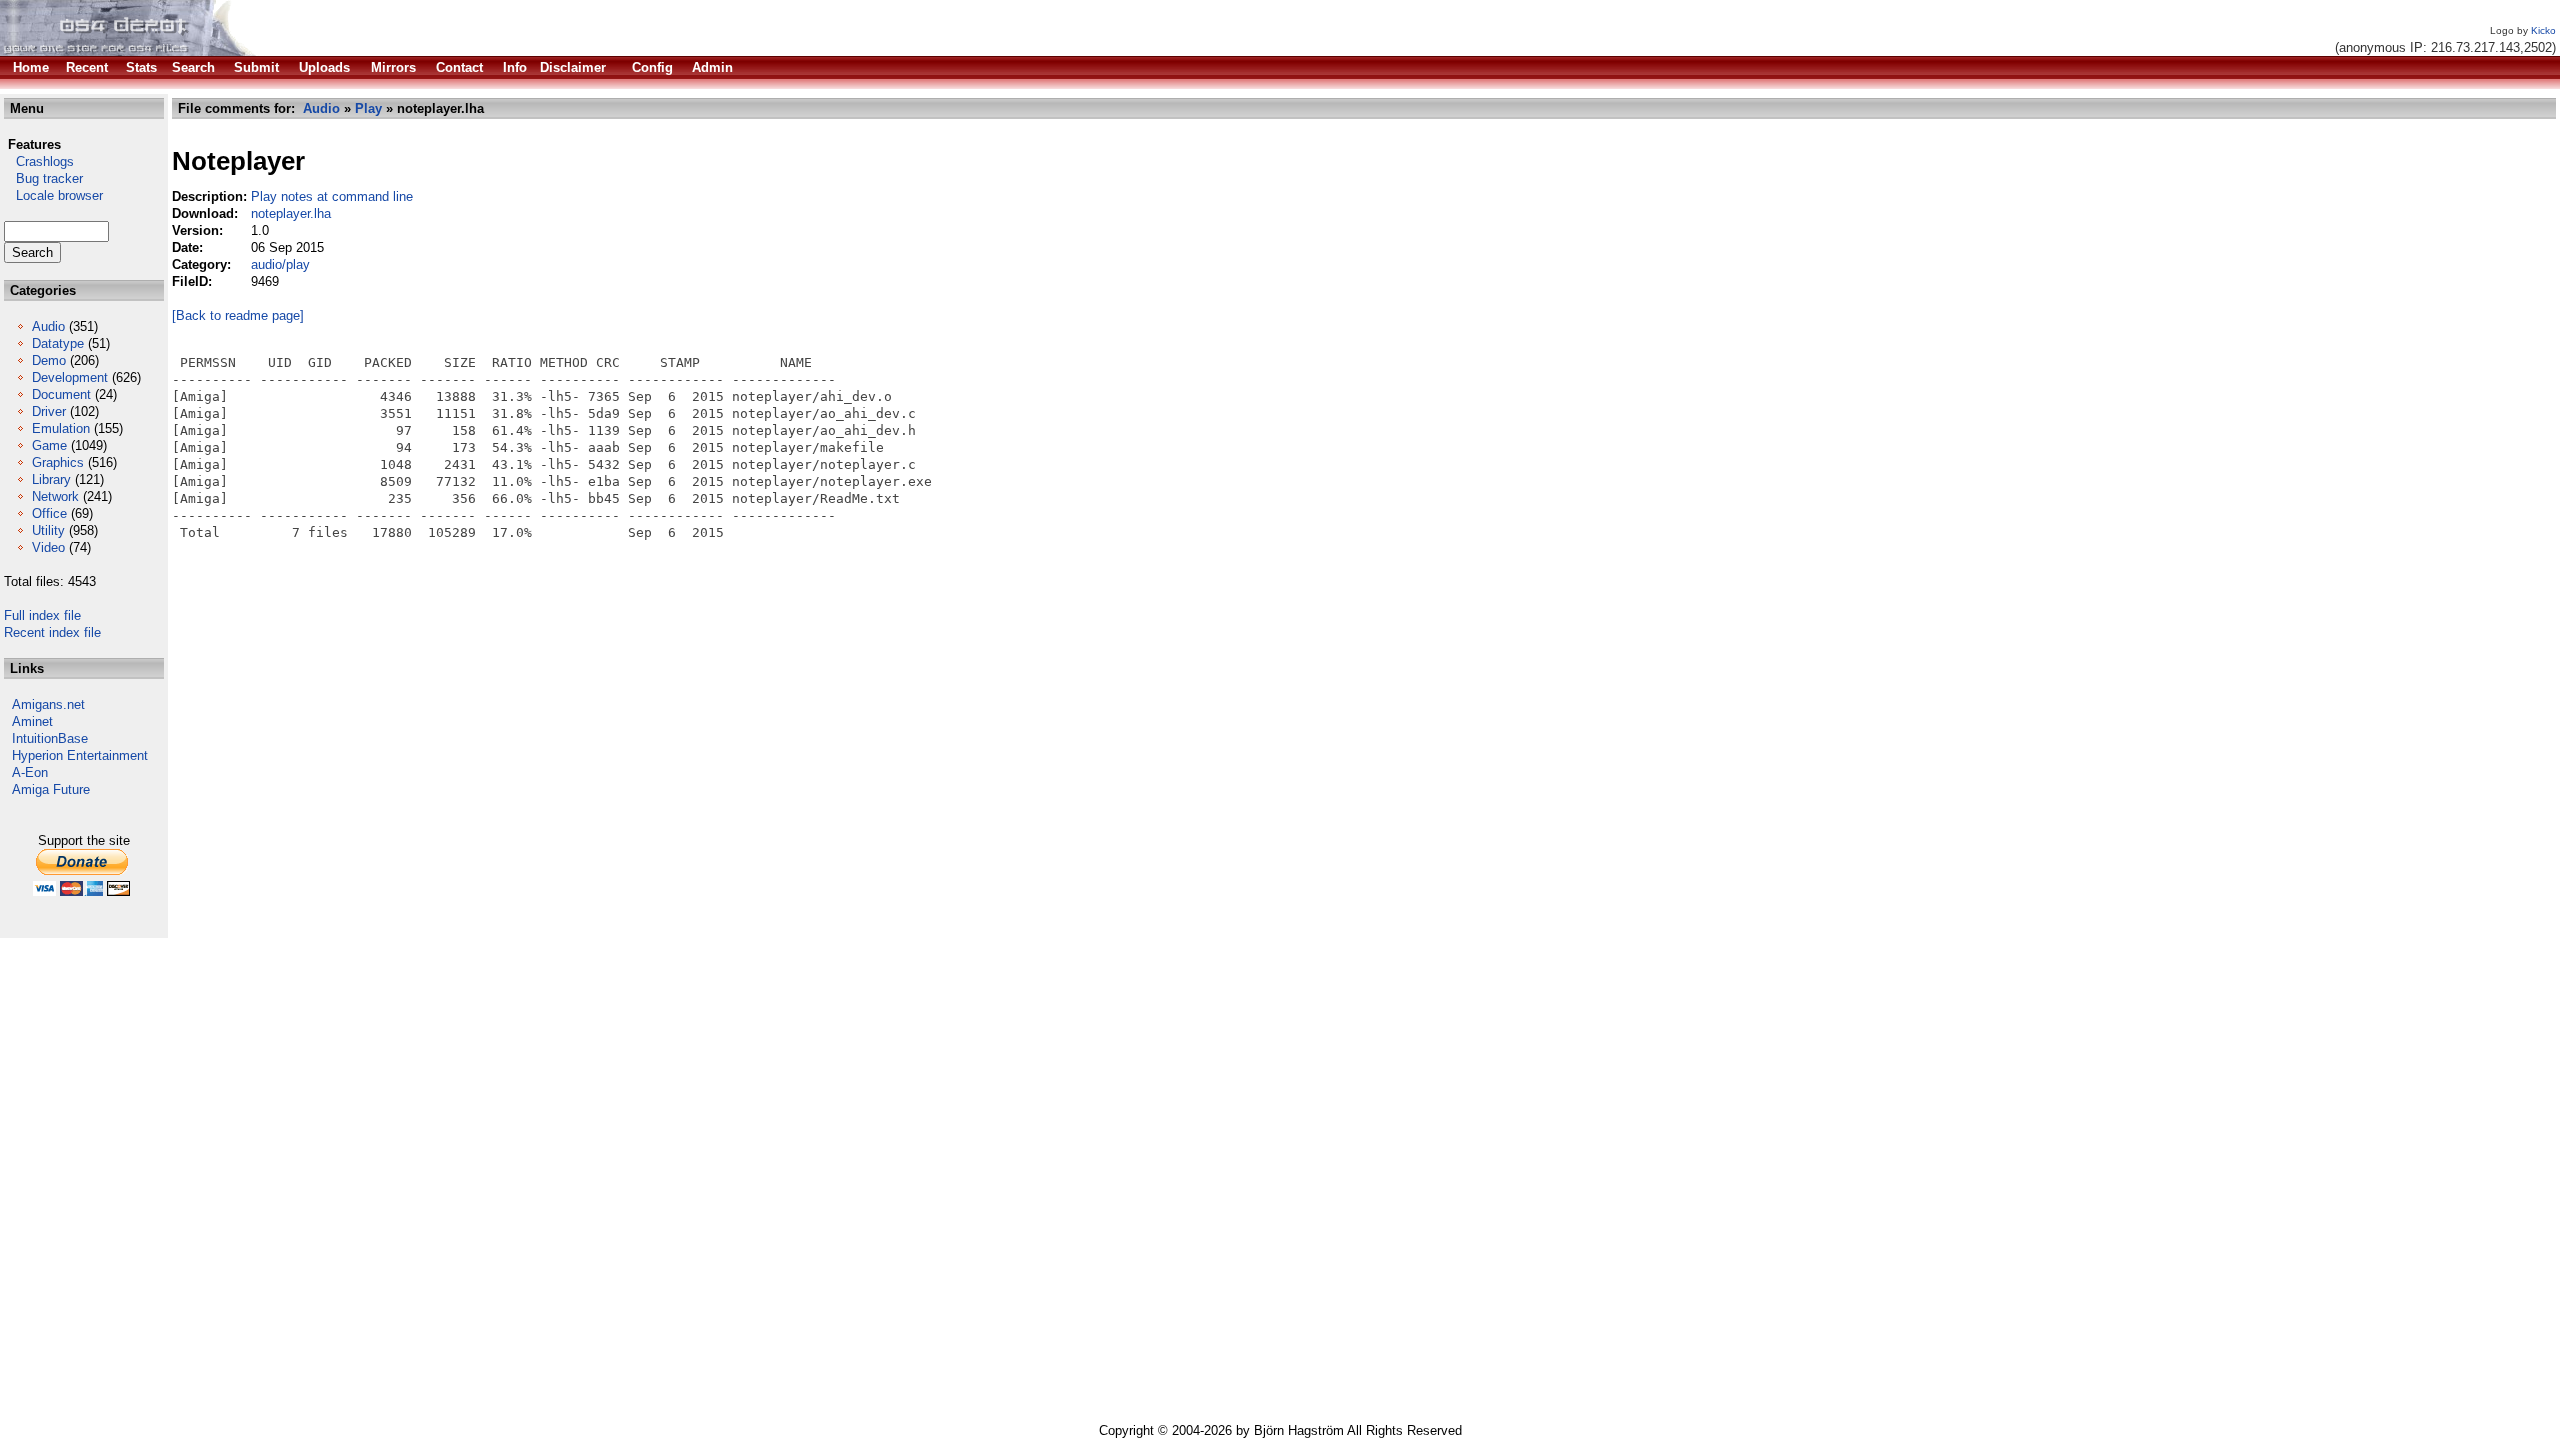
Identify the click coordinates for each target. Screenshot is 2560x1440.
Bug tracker (43, 178)
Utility (48, 530)
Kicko (2543, 30)
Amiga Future (51, 789)
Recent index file (52, 632)
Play (368, 108)
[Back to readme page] (238, 315)
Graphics (58, 462)
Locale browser (53, 195)
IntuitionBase (50, 738)
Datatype (58, 343)
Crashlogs (39, 161)
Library (51, 479)
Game (49, 445)
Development (70, 377)
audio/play (280, 264)
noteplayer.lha (291, 213)
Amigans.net (48, 704)
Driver (49, 411)
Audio (48, 326)
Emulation (61, 428)
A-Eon (30, 772)
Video (48, 547)
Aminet (32, 721)
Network (55, 496)
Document (61, 394)
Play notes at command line (332, 196)
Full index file (42, 615)
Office (49, 513)
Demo (49, 360)
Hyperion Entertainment (80, 755)
